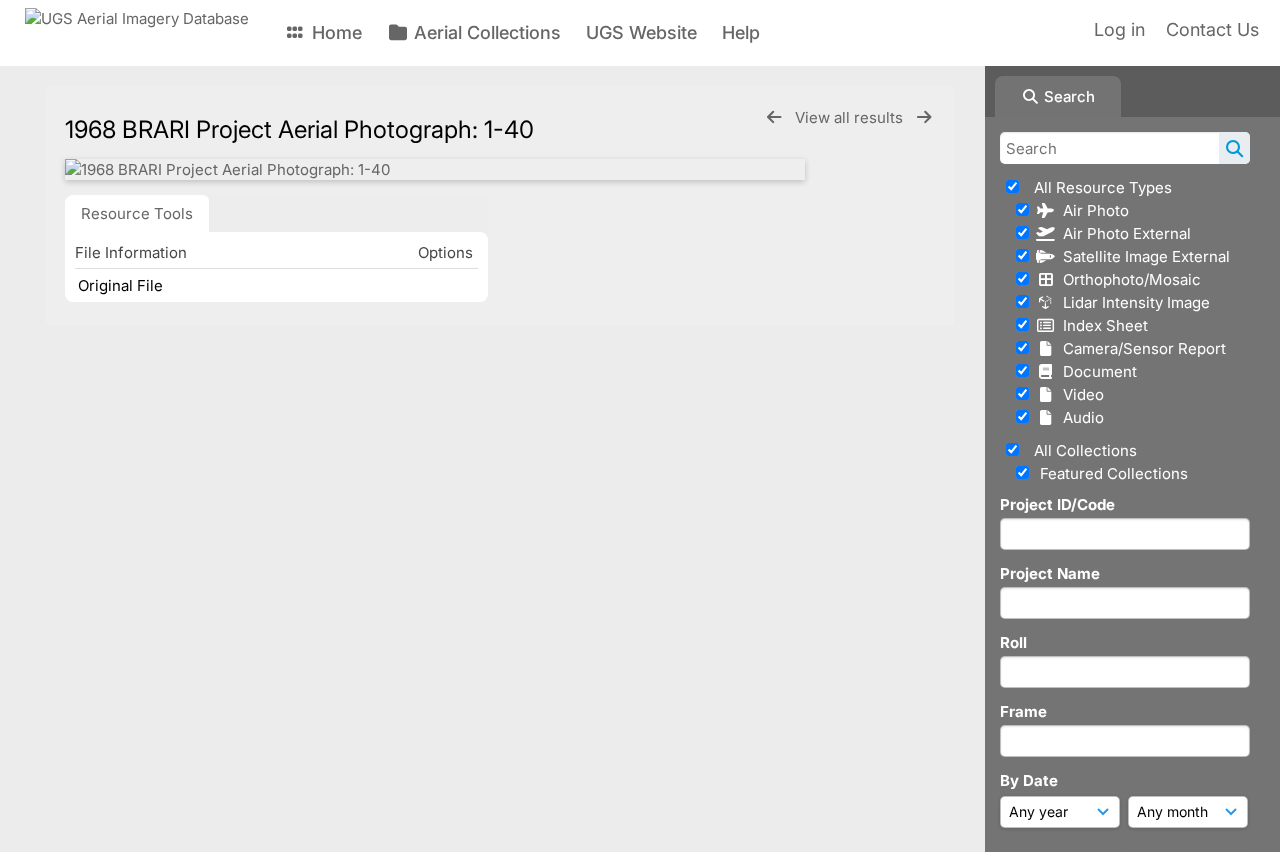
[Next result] (924, 117)
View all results (851, 117)
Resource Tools (137, 213)
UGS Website (641, 32)
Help (741, 32)
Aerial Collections (485, 32)
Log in (1119, 29)
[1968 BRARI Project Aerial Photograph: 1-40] (435, 169)
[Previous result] (774, 117)
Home (334, 32)
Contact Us (1212, 29)
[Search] (1234, 148)
